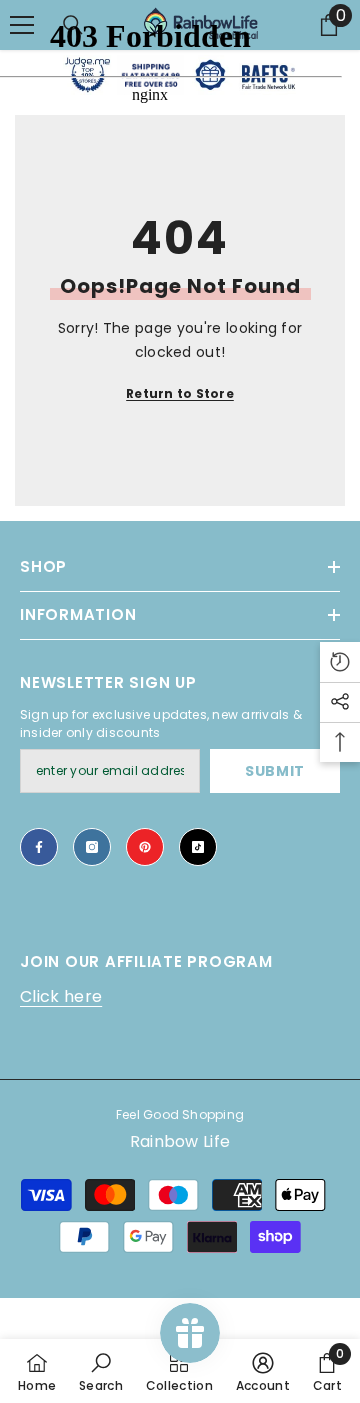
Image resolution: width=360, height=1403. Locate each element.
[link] (101, 1371)
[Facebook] (39, 847)
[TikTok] (198, 847)
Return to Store (180, 393)
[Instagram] (92, 847)
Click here (61, 996)
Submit (275, 771)
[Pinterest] (145, 847)
